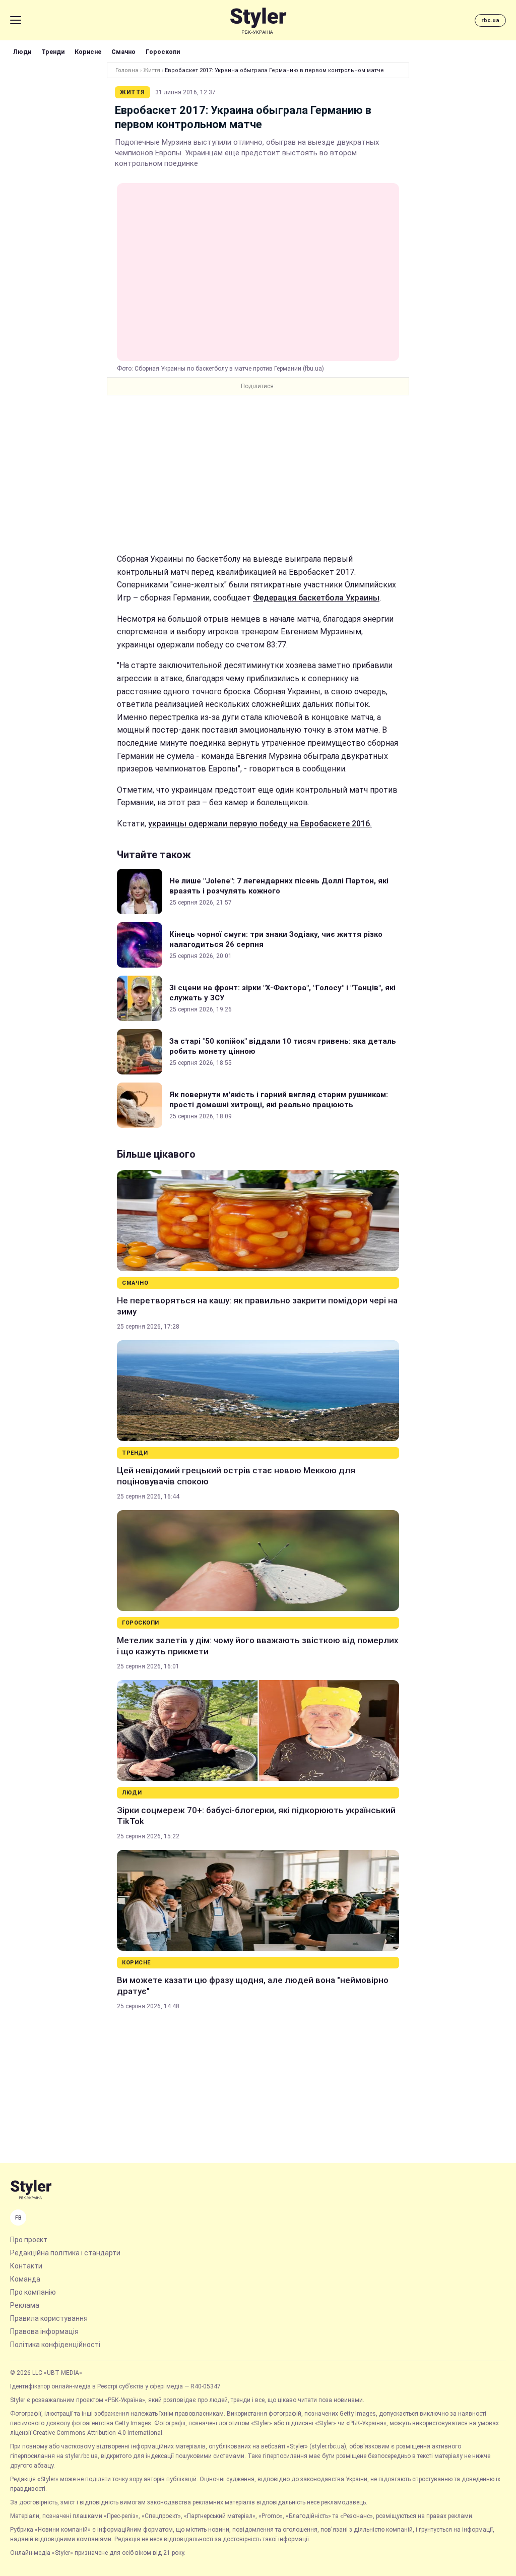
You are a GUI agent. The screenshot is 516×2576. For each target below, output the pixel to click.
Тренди (53, 52)
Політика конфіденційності (55, 2345)
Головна (127, 70)
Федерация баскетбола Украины (316, 598)
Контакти (26, 2266)
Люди (22, 52)
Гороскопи (163, 52)
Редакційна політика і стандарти (65, 2253)
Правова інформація (44, 2331)
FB (18, 2218)
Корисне (88, 52)
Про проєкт (29, 2240)
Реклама (25, 2305)
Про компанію (33, 2292)
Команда (25, 2279)
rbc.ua (490, 20)
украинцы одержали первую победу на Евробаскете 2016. (260, 824)
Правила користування (49, 2318)
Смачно (123, 52)
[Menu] (16, 20)
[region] (258, 474)
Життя (152, 70)
